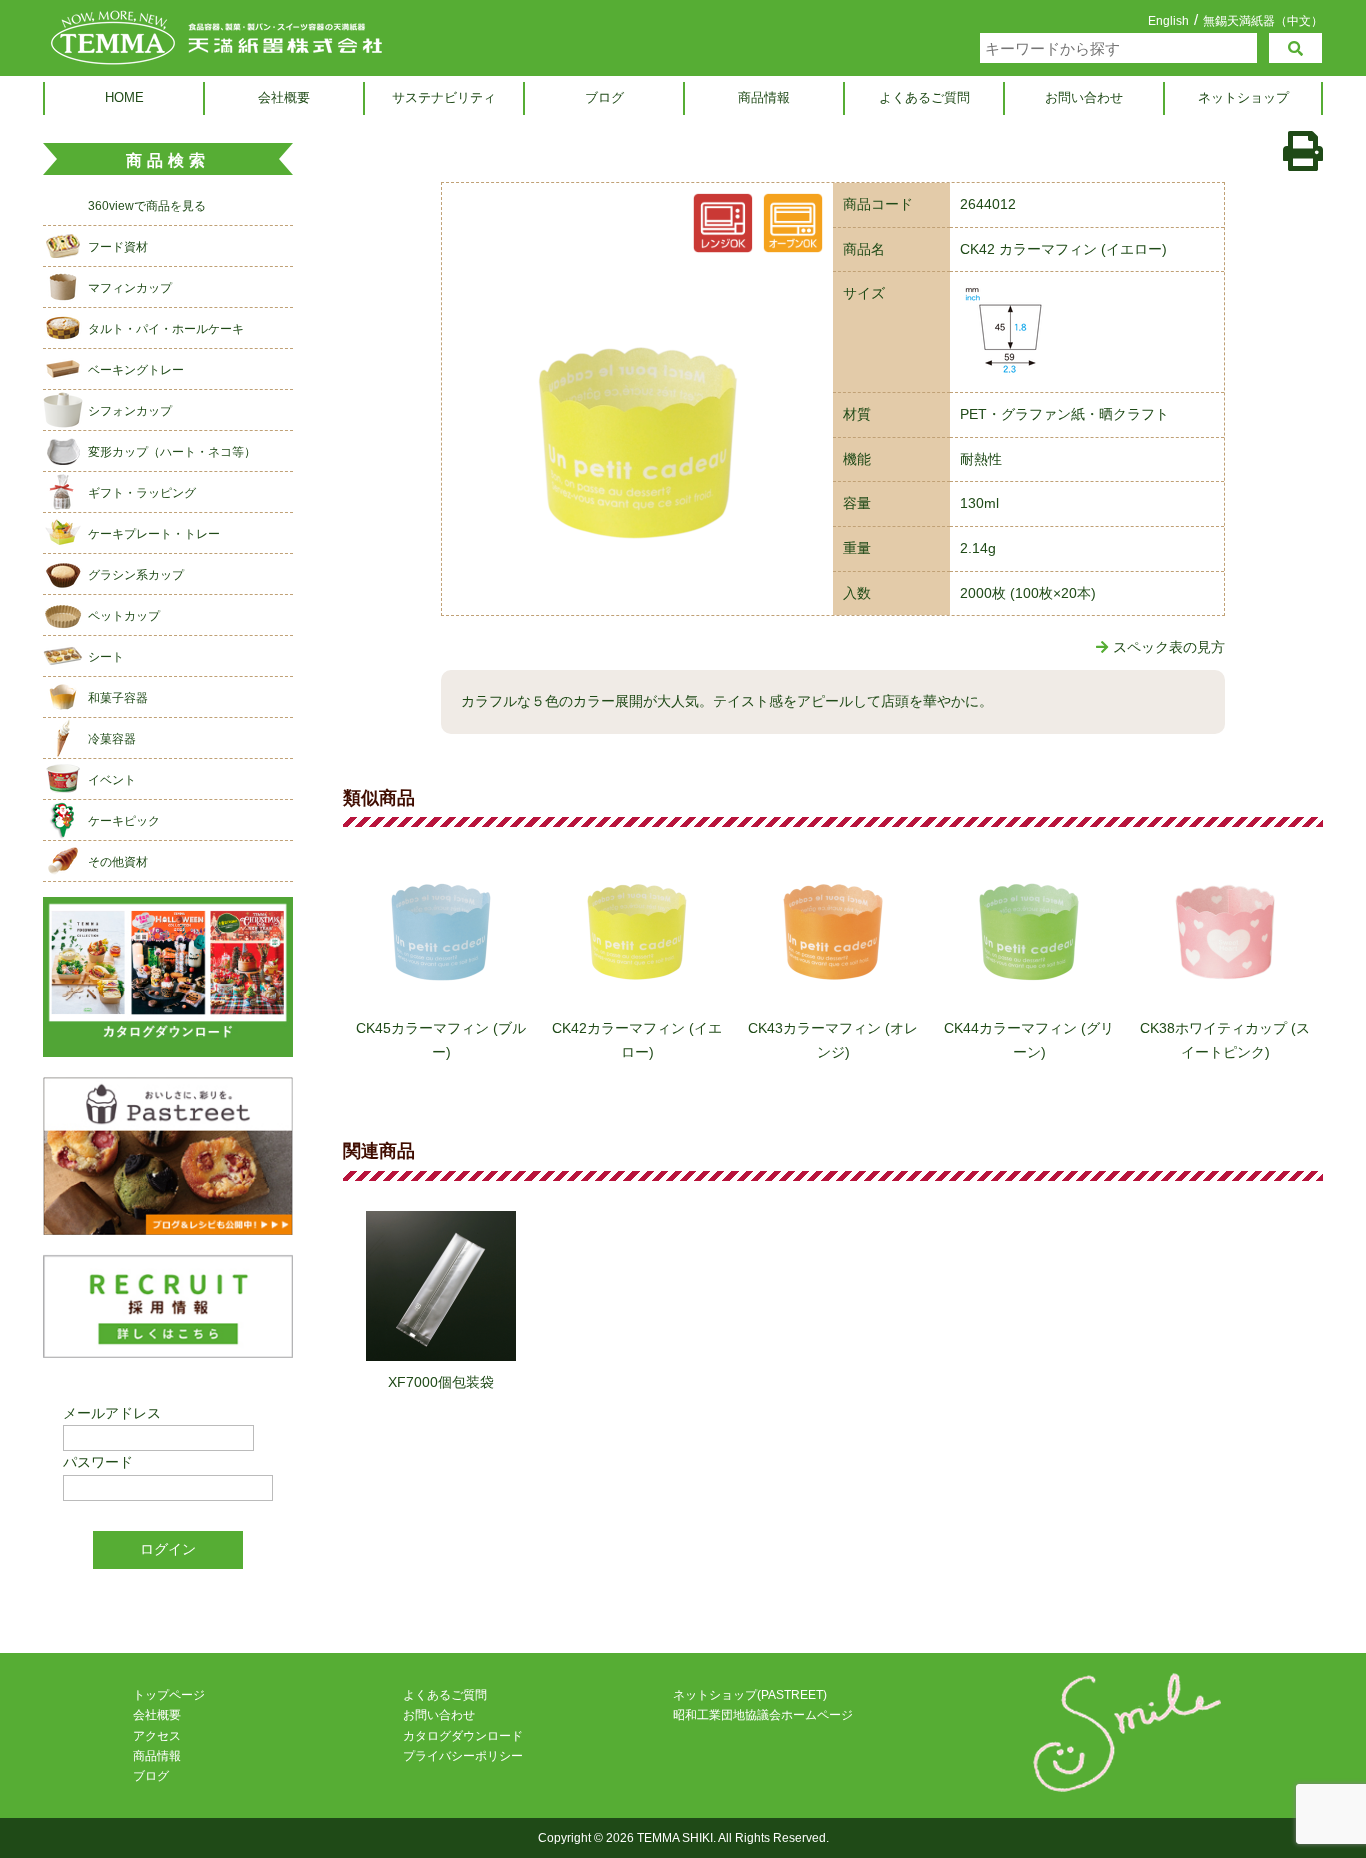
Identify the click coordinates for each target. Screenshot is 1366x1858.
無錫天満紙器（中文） (1263, 20)
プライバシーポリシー (463, 1756)
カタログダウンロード (463, 1736)
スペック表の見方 (1169, 647)
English (1168, 21)
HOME (124, 97)
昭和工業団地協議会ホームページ (763, 1715)
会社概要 (284, 97)
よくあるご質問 (924, 97)
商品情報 (764, 97)
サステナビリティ (444, 97)
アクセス (157, 1736)
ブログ (604, 97)
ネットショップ (1243, 97)
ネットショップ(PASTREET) (750, 1695)
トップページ (169, 1695)
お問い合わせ (1084, 97)
